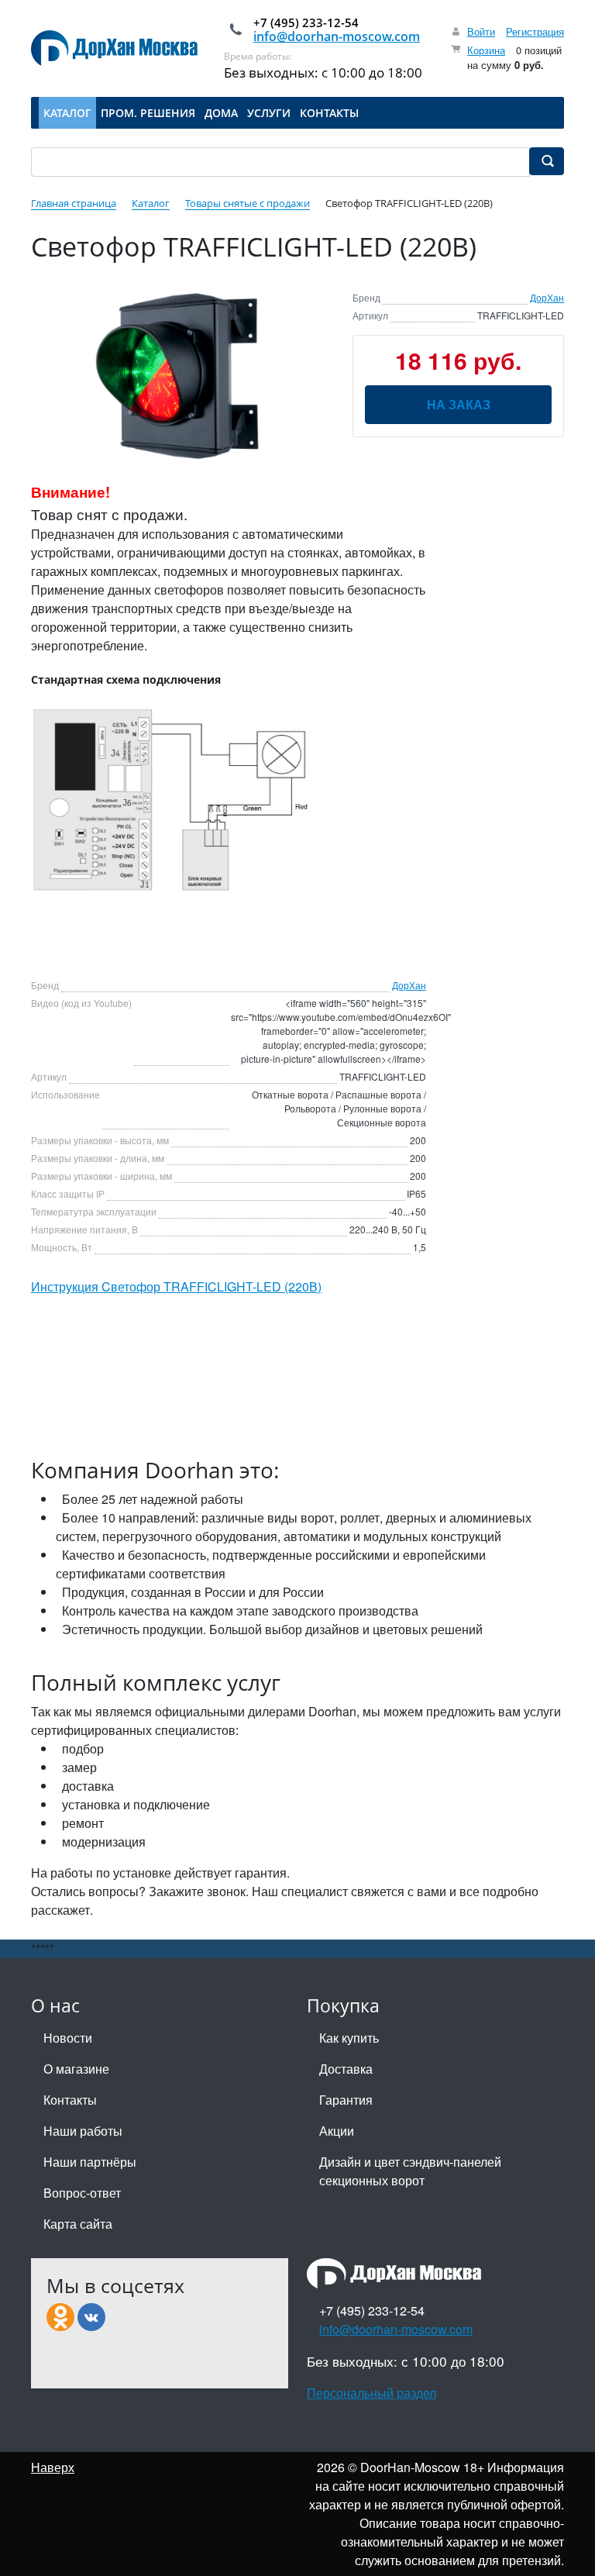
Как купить (349, 2038)
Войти (481, 31)
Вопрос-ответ (82, 2193)
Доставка (346, 2069)
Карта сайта (78, 2224)
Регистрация (535, 31)
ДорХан (547, 297)
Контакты (70, 2100)
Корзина (486, 50)
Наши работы (83, 2131)
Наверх (53, 2467)
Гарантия (346, 2100)
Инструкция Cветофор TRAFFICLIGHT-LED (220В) (176, 1286)
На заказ (459, 404)
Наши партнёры (90, 2162)
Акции (337, 2131)
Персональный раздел (371, 2393)
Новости (68, 2038)
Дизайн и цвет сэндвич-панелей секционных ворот (410, 2171)
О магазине (76, 2069)
